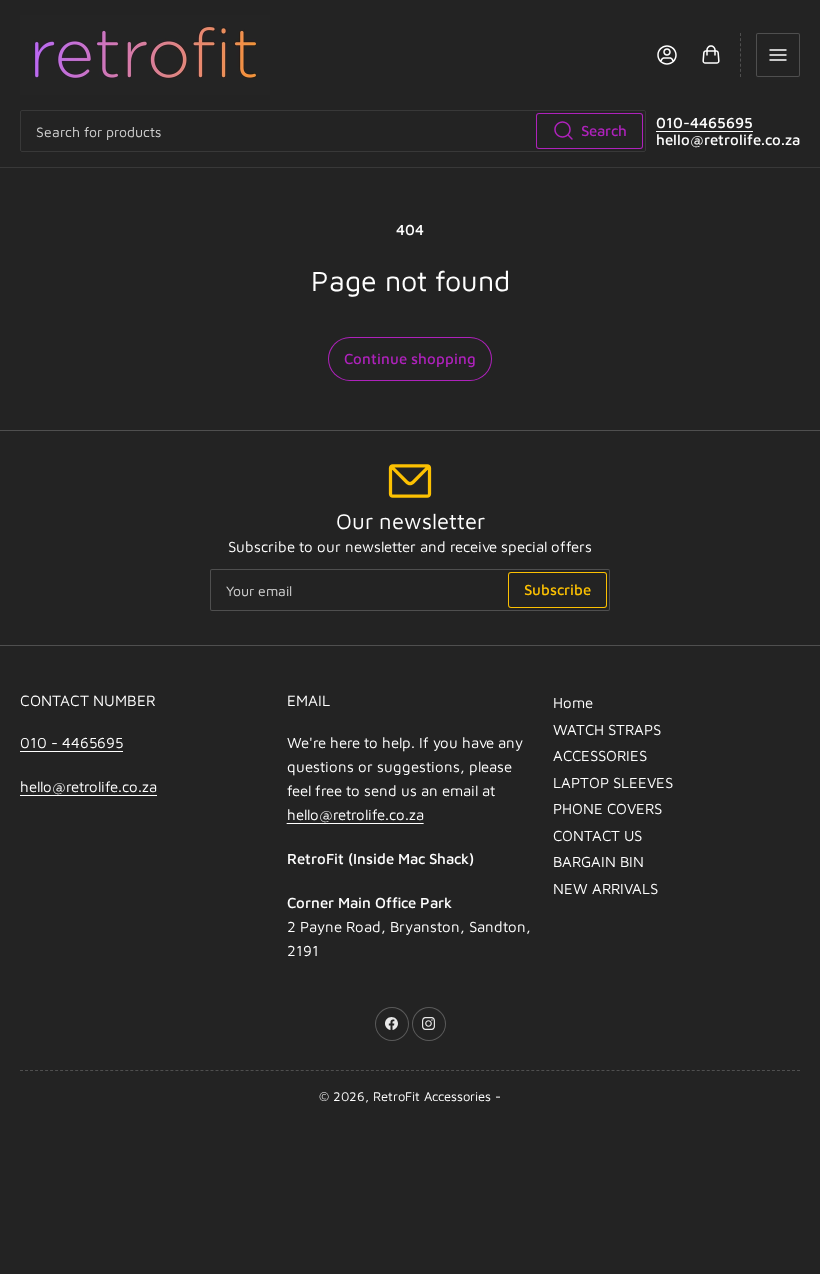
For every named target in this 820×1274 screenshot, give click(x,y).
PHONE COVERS (607, 808)
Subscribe (557, 589)
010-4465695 (704, 122)
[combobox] (333, 131)
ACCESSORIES (600, 755)
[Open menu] (778, 55)
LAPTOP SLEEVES (613, 782)
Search (604, 130)
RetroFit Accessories (432, 1096)
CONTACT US (597, 835)
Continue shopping (410, 358)
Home (573, 702)
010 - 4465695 (71, 742)
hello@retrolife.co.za (88, 786)
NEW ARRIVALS (605, 888)
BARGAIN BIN (598, 861)
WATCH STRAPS (607, 729)
